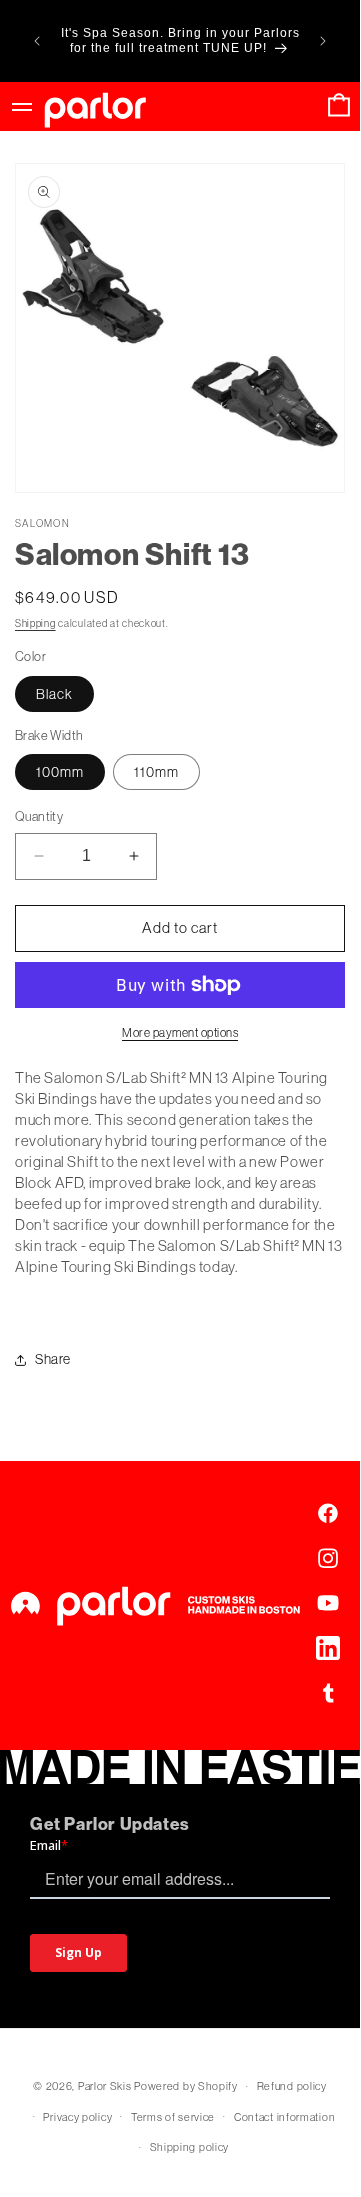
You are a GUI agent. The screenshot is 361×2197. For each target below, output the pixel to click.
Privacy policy (77, 2117)
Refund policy (292, 2086)
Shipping (35, 623)
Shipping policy (190, 2147)
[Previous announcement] (37, 41)
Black (54, 694)
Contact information (284, 2117)
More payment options (180, 1033)
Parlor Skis (105, 2086)
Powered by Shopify (186, 2086)
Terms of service (173, 2117)
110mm (156, 772)
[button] (339, 106)
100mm (60, 772)
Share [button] (53, 1359)
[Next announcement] (323, 41)
